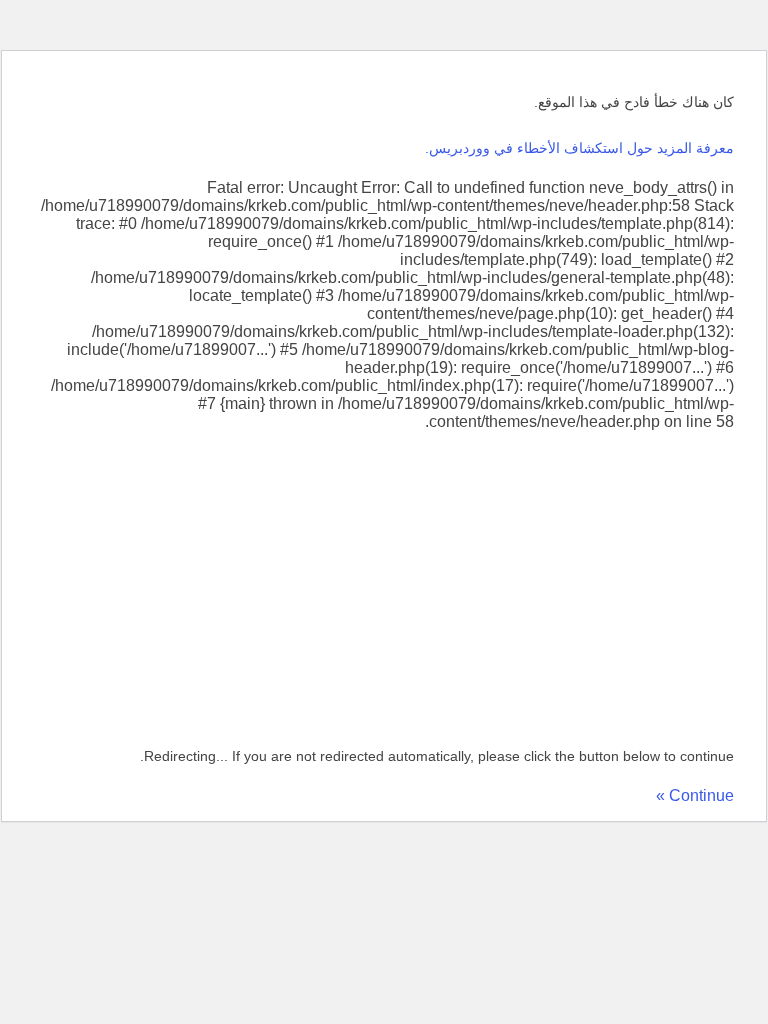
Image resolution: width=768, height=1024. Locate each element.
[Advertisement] (384, 581)
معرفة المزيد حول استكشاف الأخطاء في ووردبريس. (579, 148)
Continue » (695, 795)
